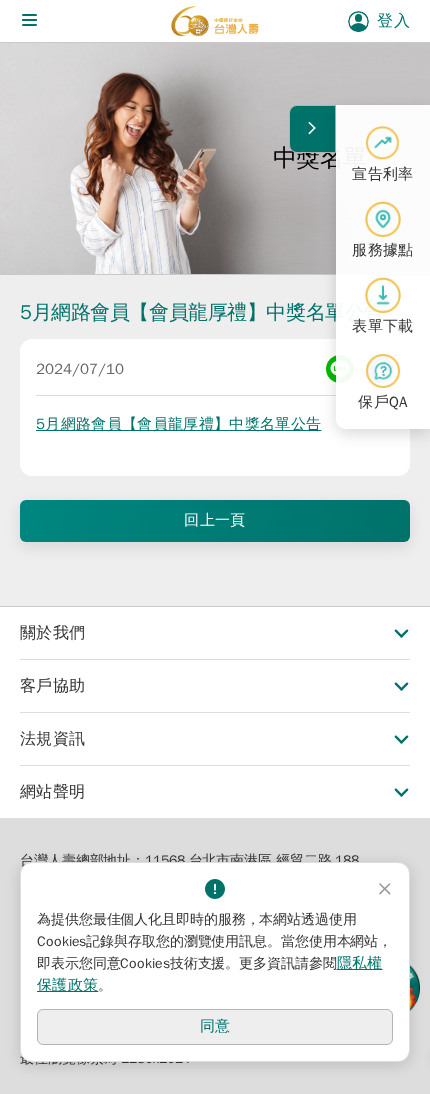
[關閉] (385, 889)
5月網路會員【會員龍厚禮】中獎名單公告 (178, 424)
